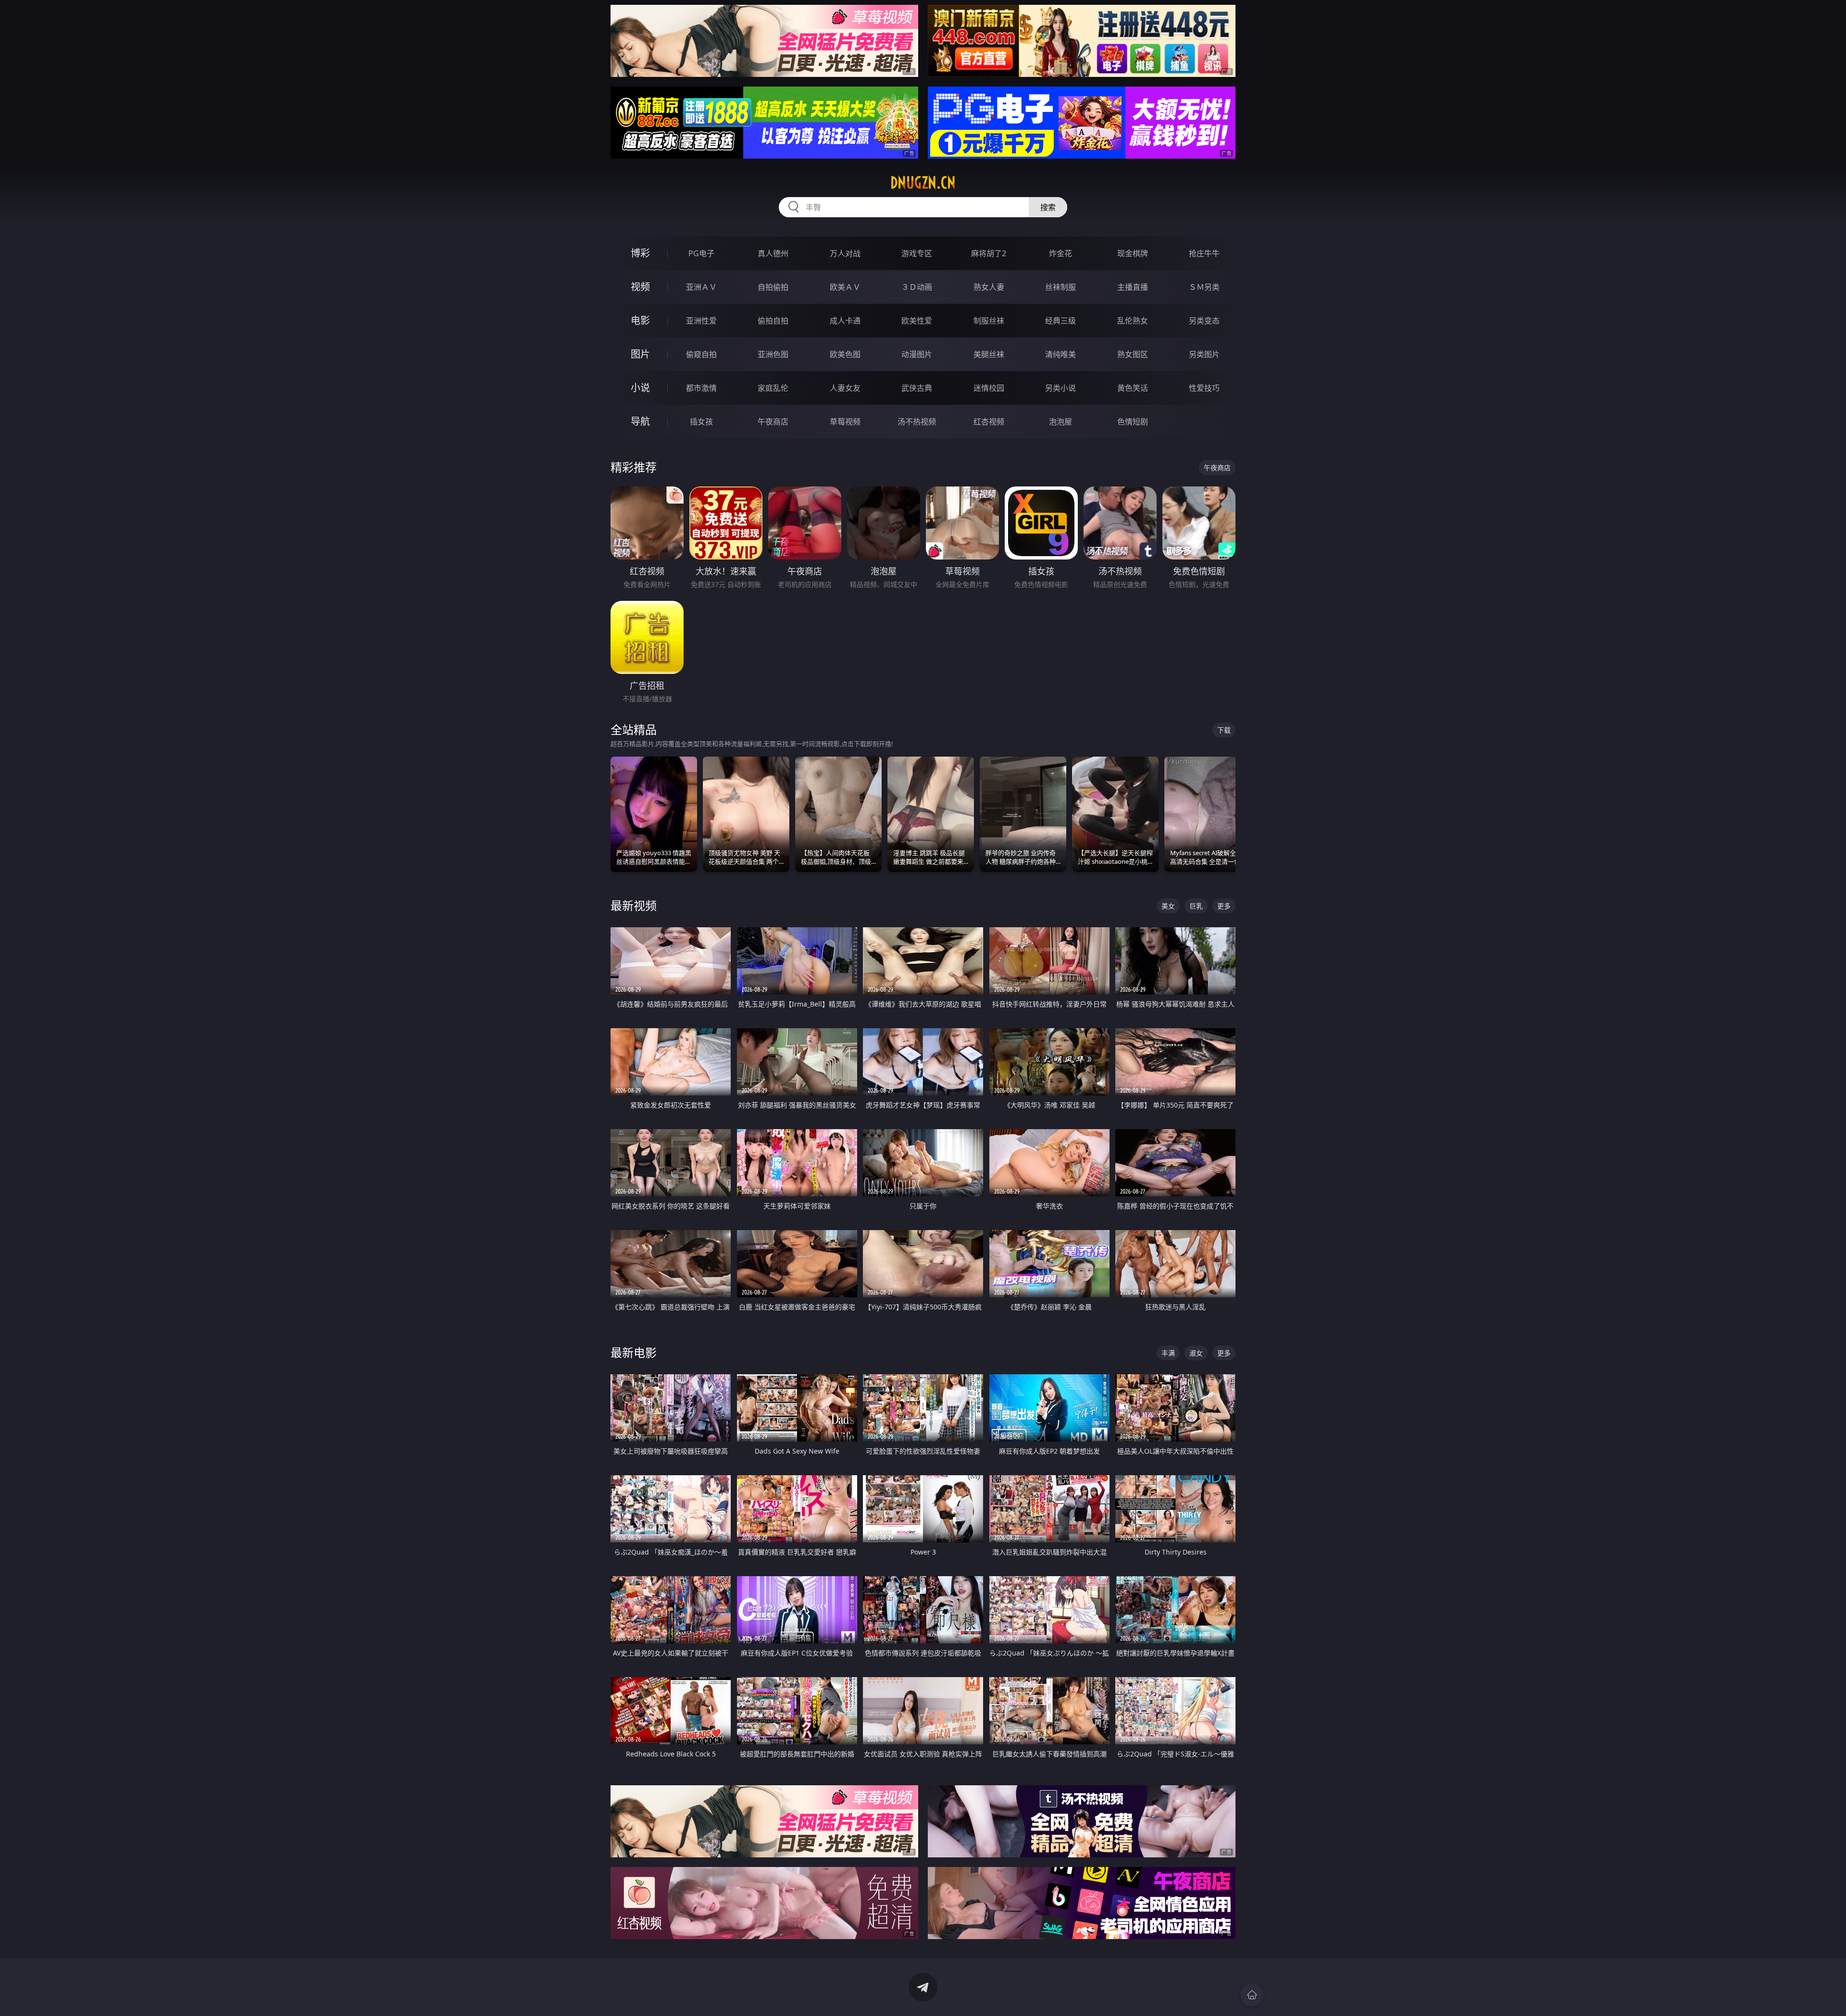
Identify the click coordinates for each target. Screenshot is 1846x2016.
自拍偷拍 (773, 287)
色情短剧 (1133, 422)
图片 (640, 354)
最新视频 (634, 905)
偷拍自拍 (773, 321)
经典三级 (1060, 321)
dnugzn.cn (923, 183)
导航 (640, 421)
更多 (1224, 906)
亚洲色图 (773, 354)
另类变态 (1204, 321)
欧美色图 (845, 354)
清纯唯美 (1060, 354)
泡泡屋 (1060, 422)
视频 (640, 287)
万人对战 (845, 253)
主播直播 (1133, 287)
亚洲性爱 (701, 321)
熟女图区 (1133, 354)
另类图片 (1204, 354)
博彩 (640, 253)
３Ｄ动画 (917, 287)
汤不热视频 (917, 422)
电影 (640, 320)
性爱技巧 (1204, 388)
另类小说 (1060, 388)
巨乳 (1196, 906)
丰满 (1168, 1353)
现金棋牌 (1133, 253)
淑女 (1196, 1353)
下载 (1224, 730)
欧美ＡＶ (845, 287)
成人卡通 (845, 321)
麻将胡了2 (989, 253)
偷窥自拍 (701, 354)
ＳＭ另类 (1204, 287)
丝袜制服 (1060, 287)
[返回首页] (1252, 1995)
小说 (640, 388)
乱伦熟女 (1133, 321)
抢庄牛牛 (1204, 253)
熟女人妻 (989, 287)
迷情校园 (989, 388)
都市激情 (701, 388)
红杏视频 (989, 422)
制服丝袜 (989, 321)
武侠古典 (917, 388)
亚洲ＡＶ (701, 287)
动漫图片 (917, 354)
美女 (1168, 906)
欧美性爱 (917, 321)
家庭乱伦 (773, 388)
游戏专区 (917, 253)
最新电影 (634, 1352)
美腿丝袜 (989, 354)
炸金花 (1060, 253)
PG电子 (701, 253)
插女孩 (701, 422)
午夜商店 (773, 422)
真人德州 (773, 253)
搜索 (1048, 207)
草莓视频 (845, 422)
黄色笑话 (1133, 388)
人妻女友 (845, 388)
